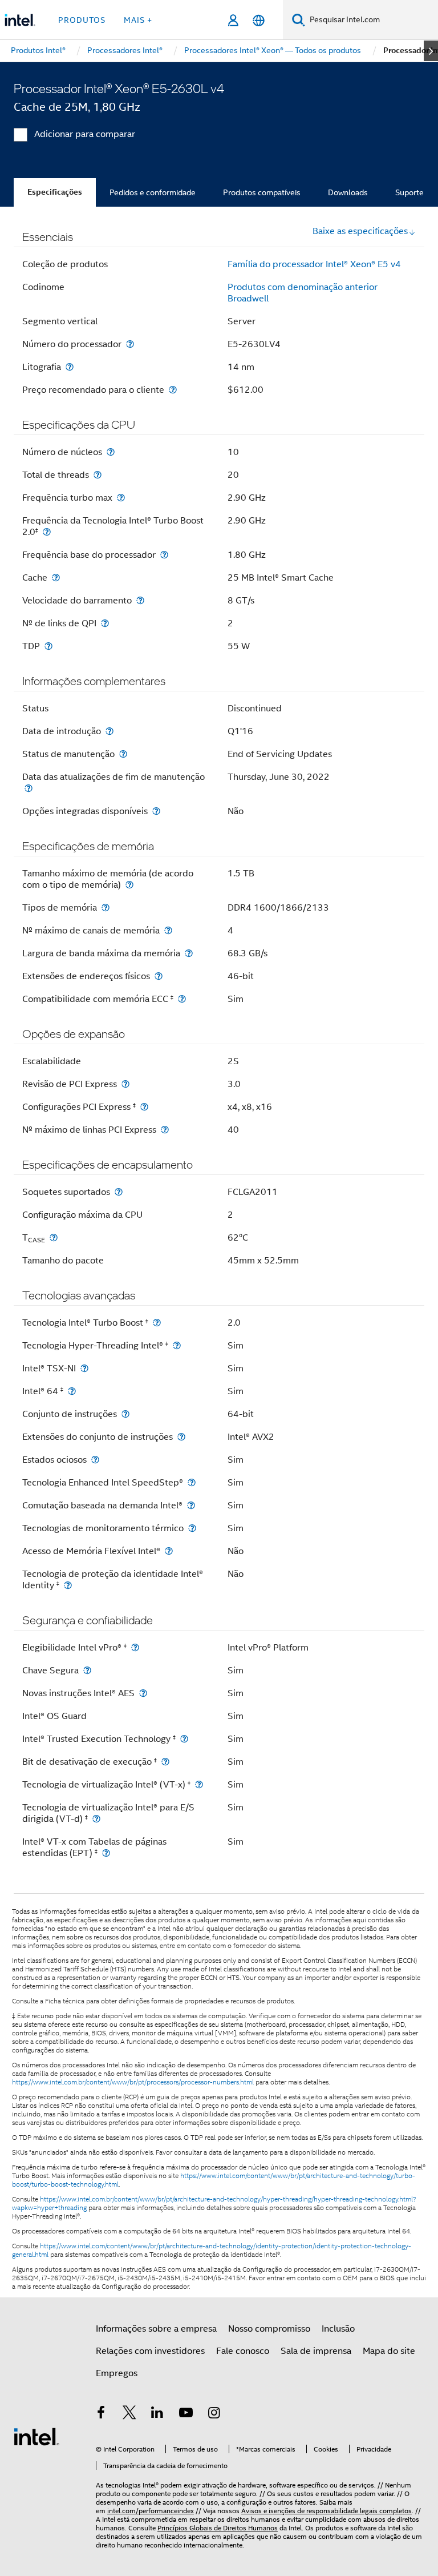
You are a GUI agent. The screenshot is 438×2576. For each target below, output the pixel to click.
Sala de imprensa (316, 2351)
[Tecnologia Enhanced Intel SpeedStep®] (192, 1482)
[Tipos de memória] (106, 907)
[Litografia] (70, 367)
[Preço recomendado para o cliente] (173, 390)
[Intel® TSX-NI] (84, 1368)
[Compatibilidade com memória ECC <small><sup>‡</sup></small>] (182, 999)
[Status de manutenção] (123, 754)
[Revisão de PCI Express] (125, 1084)
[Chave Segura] (87, 1670)
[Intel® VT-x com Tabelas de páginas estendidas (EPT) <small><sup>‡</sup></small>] (106, 1853)
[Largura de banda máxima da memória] (189, 953)
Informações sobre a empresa (156, 2329)
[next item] (431, 51)
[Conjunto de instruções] (125, 1414)
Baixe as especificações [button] (360, 231)
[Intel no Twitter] (129, 2414)
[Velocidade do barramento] (140, 600)
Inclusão (338, 2329)
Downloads (348, 192)
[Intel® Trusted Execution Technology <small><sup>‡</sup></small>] (184, 1739)
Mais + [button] (138, 20)
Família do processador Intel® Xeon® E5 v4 (314, 264)
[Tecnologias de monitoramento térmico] (192, 1528)
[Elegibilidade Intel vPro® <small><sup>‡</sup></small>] (135, 1647)
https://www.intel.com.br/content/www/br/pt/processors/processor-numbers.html (133, 2082)
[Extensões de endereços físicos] (159, 976)
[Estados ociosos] (95, 1460)
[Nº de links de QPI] (105, 623)
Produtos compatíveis (262, 192)
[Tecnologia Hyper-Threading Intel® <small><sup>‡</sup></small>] (177, 1345)
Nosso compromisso (269, 2329)
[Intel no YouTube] (186, 2414)
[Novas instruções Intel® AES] (143, 1693)
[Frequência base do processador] (164, 555)
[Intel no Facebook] (101, 2414)
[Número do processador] (130, 344)
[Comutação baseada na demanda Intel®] (191, 1505)
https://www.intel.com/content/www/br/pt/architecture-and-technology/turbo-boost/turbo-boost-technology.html (214, 2180)
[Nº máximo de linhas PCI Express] (165, 1130)
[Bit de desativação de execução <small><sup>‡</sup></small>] (165, 1762)
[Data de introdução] (109, 731)
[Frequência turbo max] (121, 498)
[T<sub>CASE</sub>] (54, 1237)
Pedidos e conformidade (153, 192)
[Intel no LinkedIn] (157, 2414)
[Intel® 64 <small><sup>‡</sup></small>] (72, 1391)
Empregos (117, 2373)
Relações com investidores (150, 2351)
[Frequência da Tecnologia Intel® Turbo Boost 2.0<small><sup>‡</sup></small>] (47, 532)
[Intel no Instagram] (214, 2414)
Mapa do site (389, 2351)
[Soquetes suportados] (119, 1192)
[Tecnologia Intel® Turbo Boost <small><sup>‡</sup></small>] (157, 1323)
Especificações (55, 192)
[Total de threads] (98, 475)
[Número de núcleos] (111, 452)
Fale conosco (243, 2351)
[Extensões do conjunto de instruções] (181, 1437)
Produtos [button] (82, 20)
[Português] (259, 20)
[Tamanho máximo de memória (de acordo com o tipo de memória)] (129, 885)
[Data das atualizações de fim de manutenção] (29, 788)
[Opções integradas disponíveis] (156, 811)
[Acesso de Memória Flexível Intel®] (169, 1551)
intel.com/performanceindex (151, 2511)
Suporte (409, 192)
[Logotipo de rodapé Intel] (36, 2436)
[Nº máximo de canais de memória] (168, 930)
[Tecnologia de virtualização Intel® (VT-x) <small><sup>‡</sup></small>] (199, 1784)
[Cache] (56, 577)
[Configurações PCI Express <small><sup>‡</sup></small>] (144, 1107)
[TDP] (48, 646)
